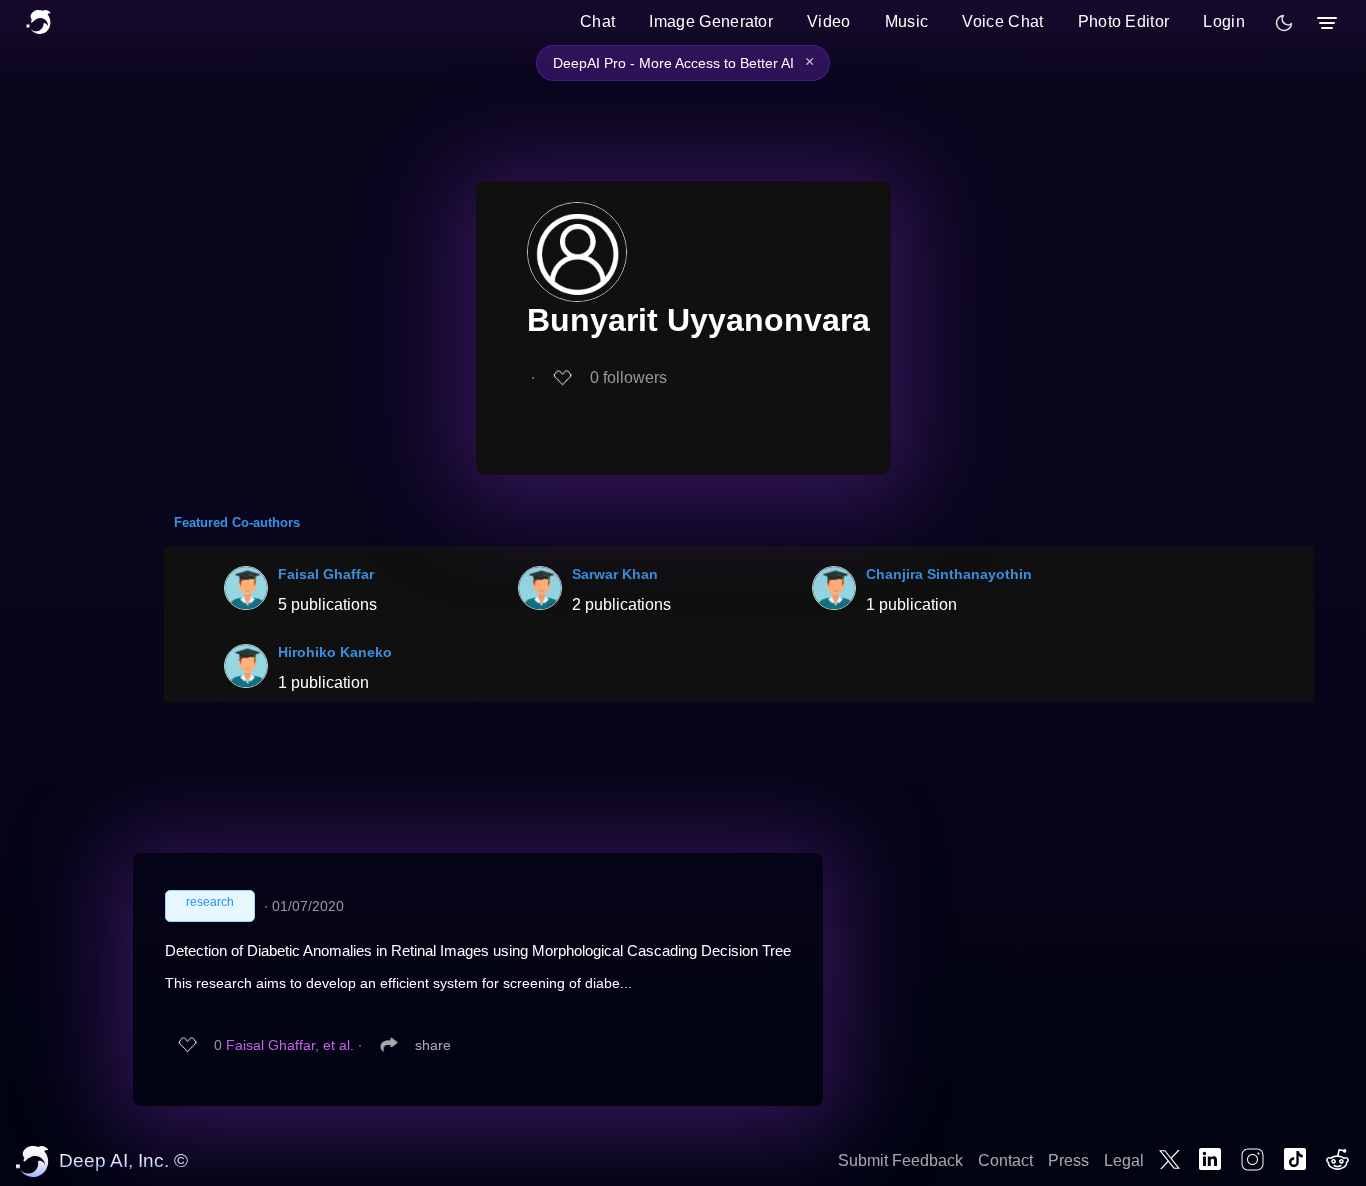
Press (1068, 1160)
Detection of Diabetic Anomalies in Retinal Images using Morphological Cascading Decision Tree (478, 950)
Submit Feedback (900, 1160)
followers (628, 377)
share (433, 1045)
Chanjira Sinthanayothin (949, 574)
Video (829, 21)
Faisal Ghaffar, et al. (290, 1045)
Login (1224, 21)
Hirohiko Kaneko (335, 652)
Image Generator (711, 21)
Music (907, 21)
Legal (1124, 1160)
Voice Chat (1002, 21)
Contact (1005, 1160)
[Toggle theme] (1284, 23)
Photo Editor (1124, 21)
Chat (597, 21)
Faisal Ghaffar (326, 574)
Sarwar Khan (615, 574)
